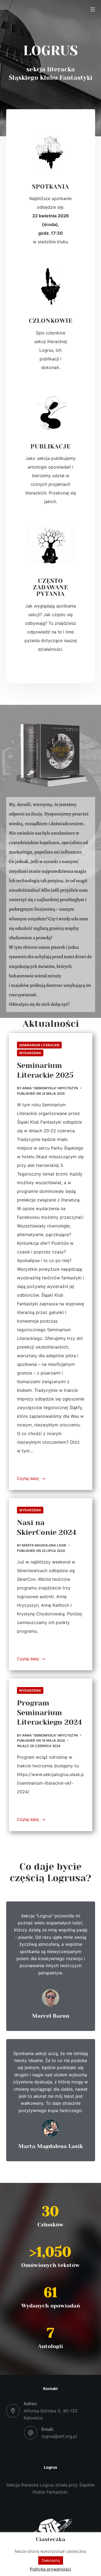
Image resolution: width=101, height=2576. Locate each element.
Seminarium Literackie (39, 1045)
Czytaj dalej (28, 1478)
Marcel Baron (51, 2016)
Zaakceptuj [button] (51, 2560)
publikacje (50, 447)
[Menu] (93, 9)
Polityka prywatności (50, 2569)
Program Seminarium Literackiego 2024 (49, 1713)
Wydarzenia (30, 1053)
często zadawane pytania (50, 587)
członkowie (51, 321)
